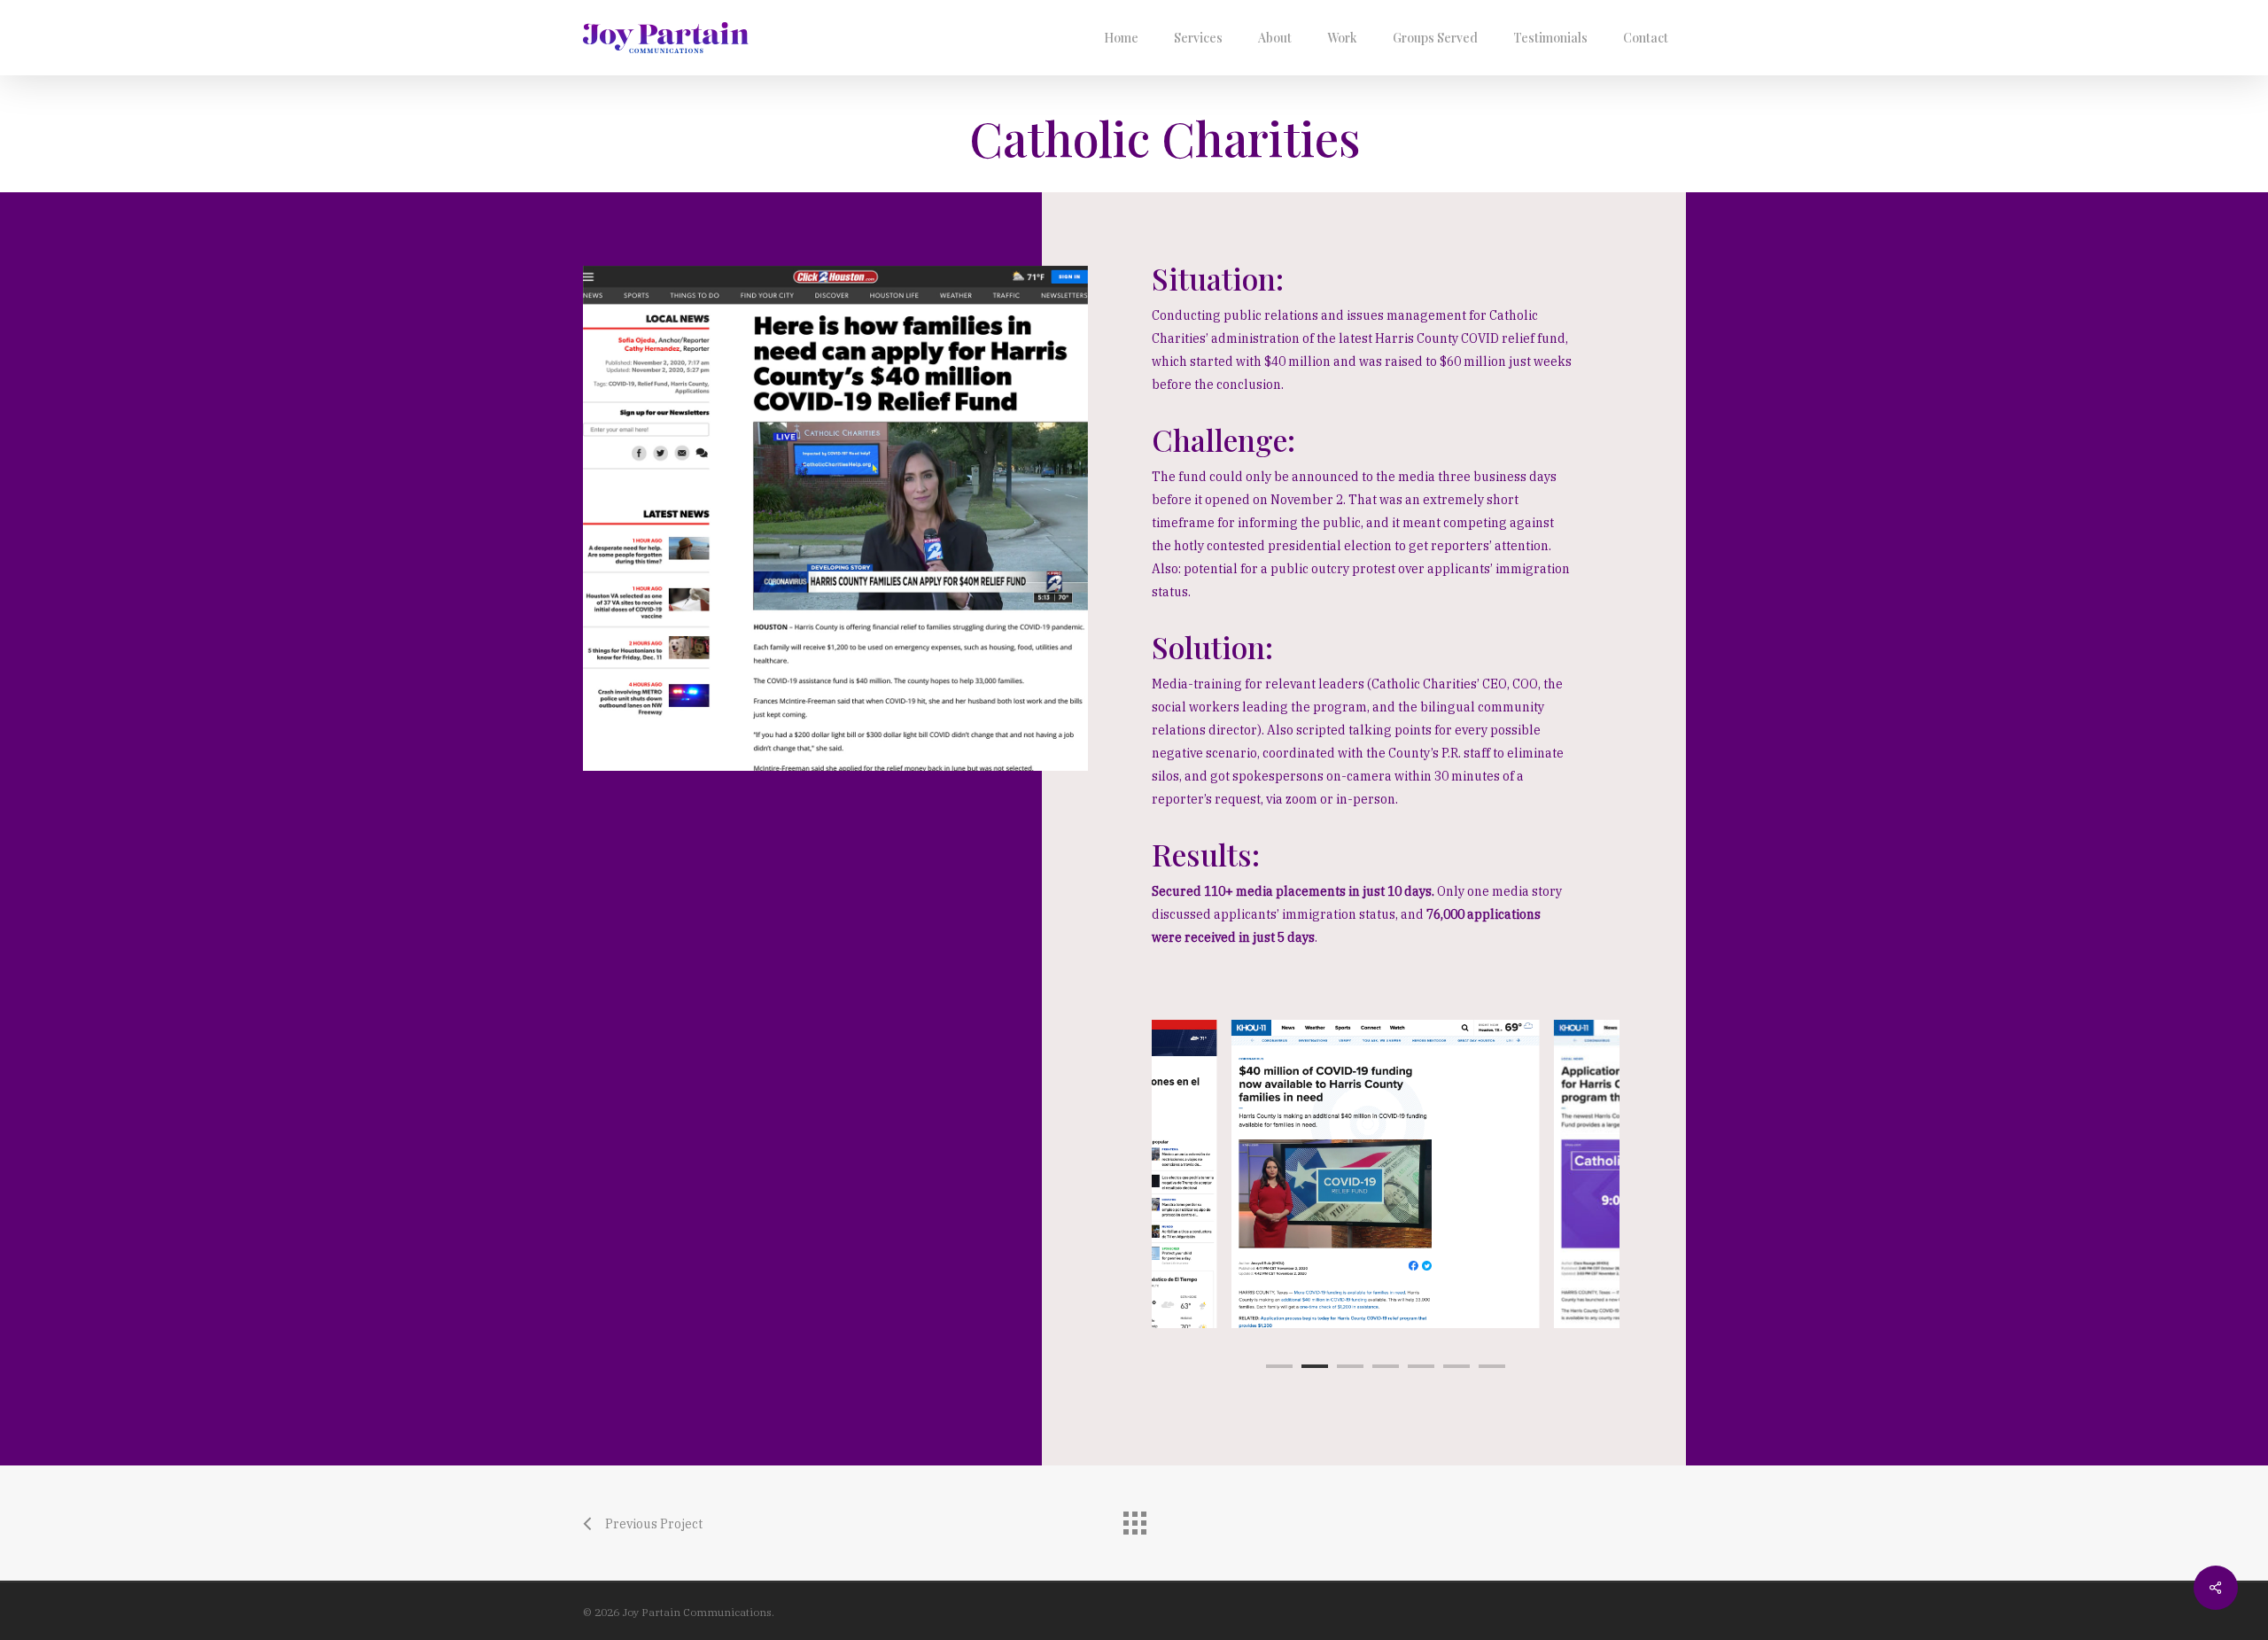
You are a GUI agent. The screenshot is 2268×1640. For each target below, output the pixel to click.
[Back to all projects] (1134, 1519)
